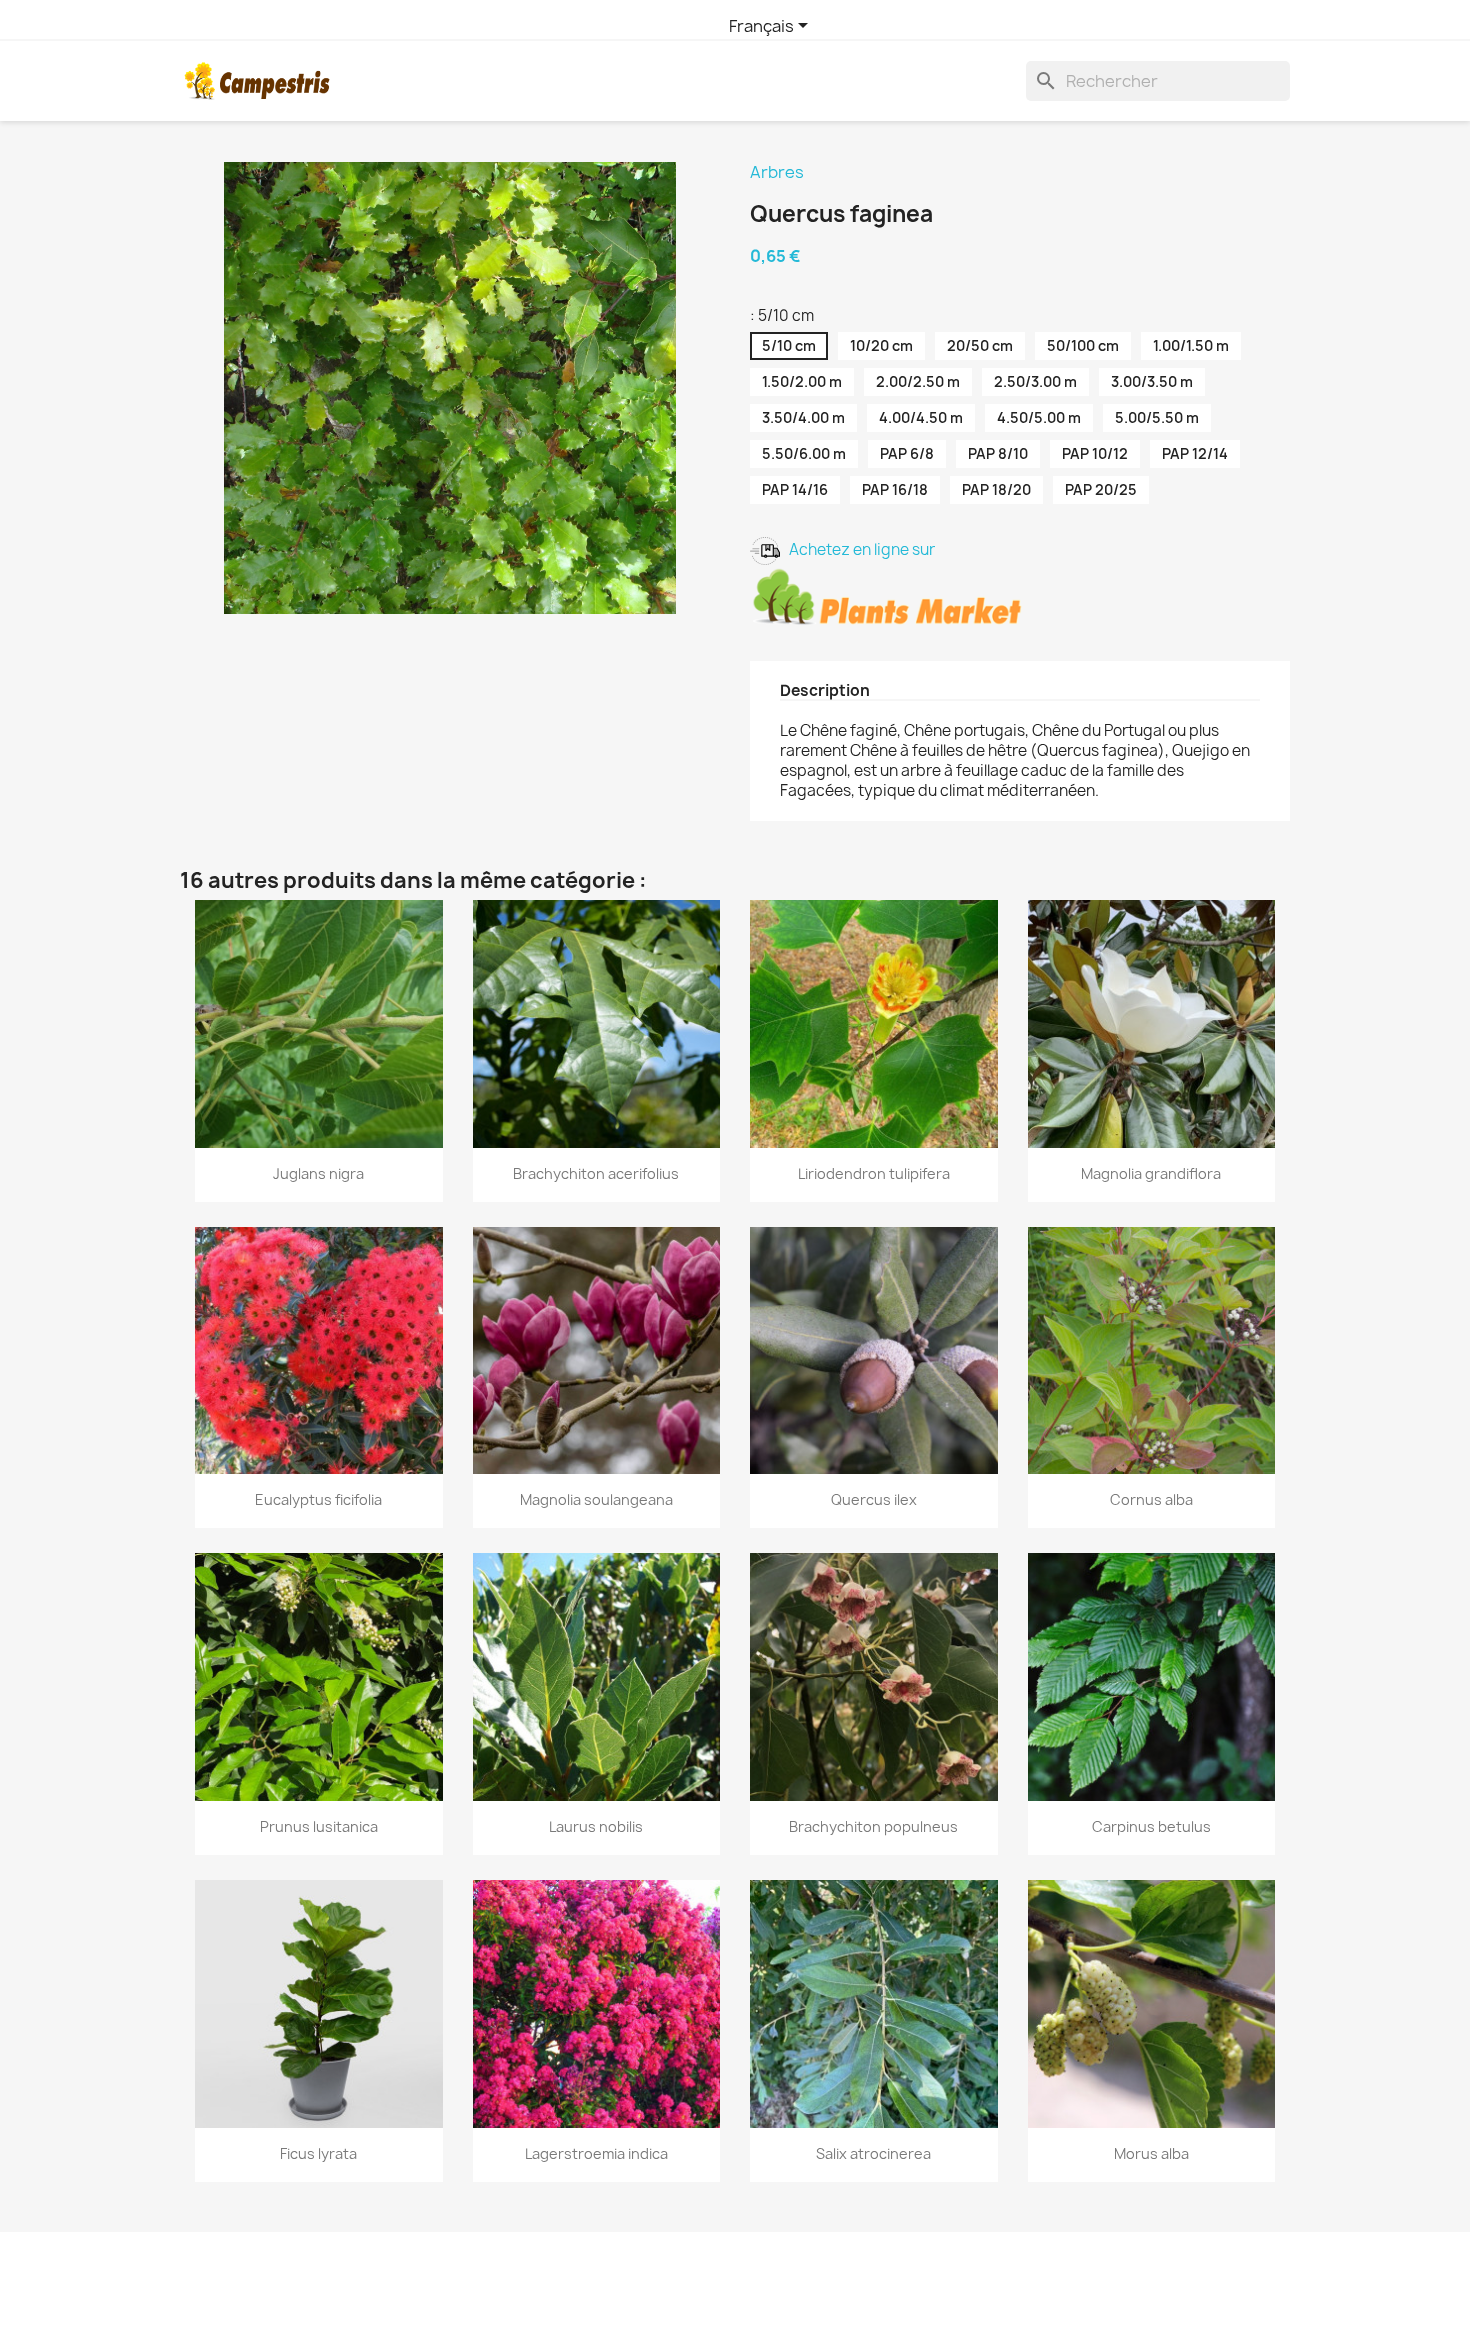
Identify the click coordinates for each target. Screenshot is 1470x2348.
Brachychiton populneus (873, 1826)
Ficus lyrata (318, 2153)
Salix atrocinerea (873, 2153)
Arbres (777, 172)
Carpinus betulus (1151, 1826)
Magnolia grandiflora (1151, 1173)
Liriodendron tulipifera (874, 1173)
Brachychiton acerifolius (596, 1173)
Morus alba (1151, 2153)
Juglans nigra (318, 1173)
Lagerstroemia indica (596, 2153)
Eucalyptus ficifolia (318, 1499)
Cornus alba (1151, 1499)
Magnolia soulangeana (596, 1499)
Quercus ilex (874, 1499)
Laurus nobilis (596, 1826)
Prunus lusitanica (319, 1826)
